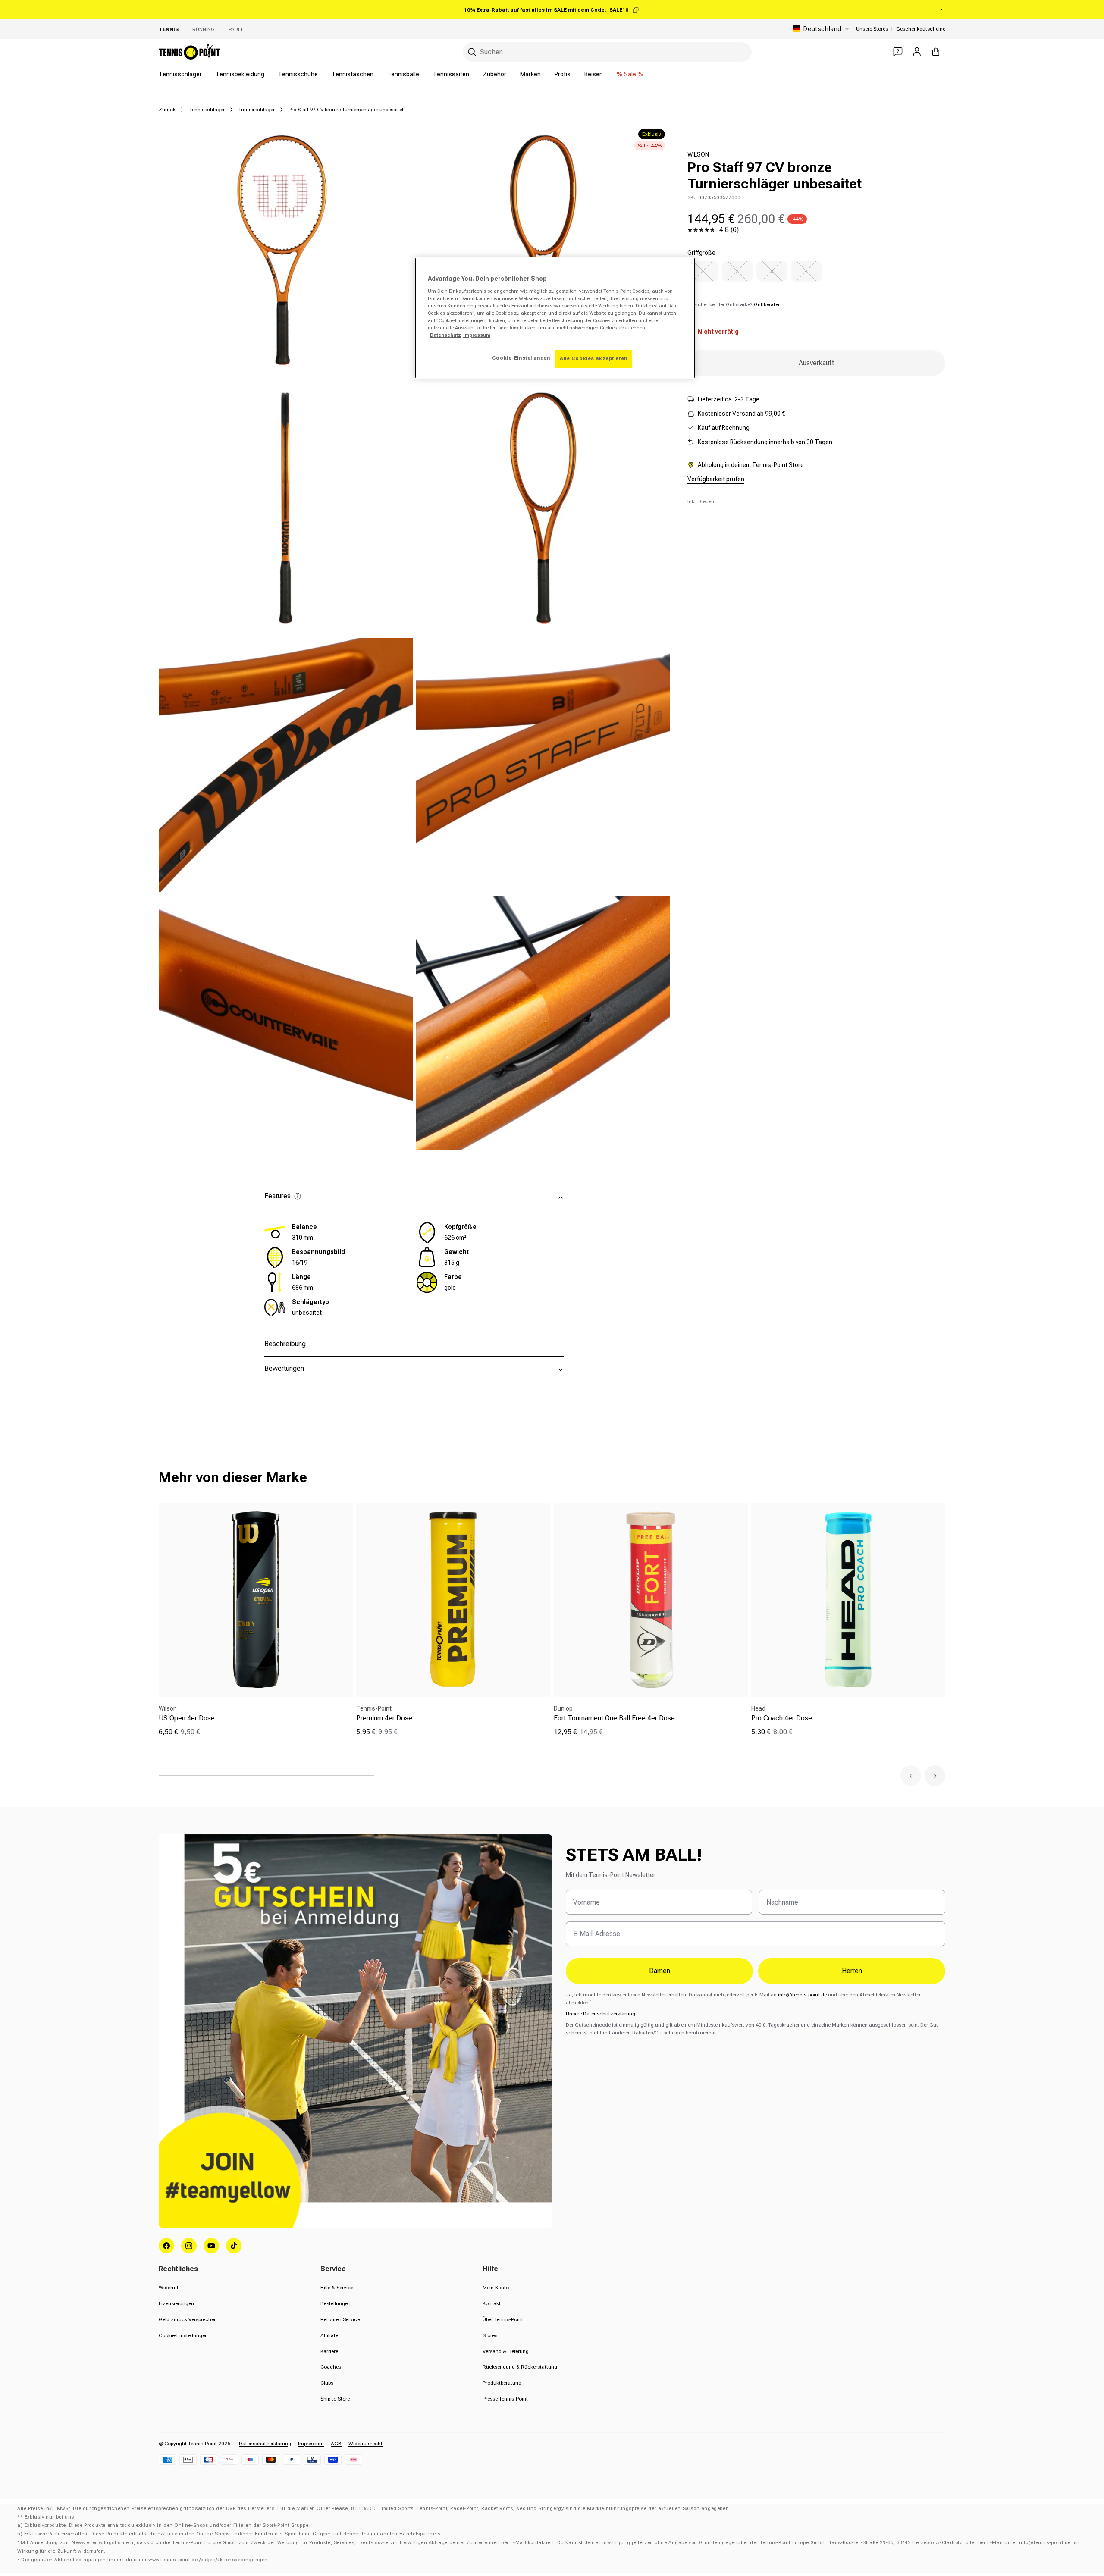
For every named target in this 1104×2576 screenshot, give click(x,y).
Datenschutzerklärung (265, 2444)
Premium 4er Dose (384, 1718)
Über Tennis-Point (503, 2319)
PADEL (236, 29)
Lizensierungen (176, 2303)
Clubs (327, 2383)
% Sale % (630, 74)
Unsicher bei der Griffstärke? (734, 304)
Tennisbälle (403, 74)
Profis (563, 74)
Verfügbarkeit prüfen (716, 479)
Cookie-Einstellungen (183, 2335)
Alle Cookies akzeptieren (594, 358)
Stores (490, 2335)
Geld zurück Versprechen (188, 2319)
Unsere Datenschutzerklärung (601, 2014)
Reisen (594, 74)
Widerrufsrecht (365, 2444)
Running (204, 29)
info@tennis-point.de (802, 1995)
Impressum (311, 2444)
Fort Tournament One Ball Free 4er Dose (614, 1718)
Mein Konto (496, 2288)
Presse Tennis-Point (505, 2399)
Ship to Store (335, 2399)
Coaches (331, 2367)
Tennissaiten (451, 74)
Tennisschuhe (298, 74)
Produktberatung (502, 2383)
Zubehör (495, 74)
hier (514, 328)
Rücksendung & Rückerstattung (520, 2367)
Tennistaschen (353, 74)
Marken (530, 74)
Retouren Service (340, 2319)
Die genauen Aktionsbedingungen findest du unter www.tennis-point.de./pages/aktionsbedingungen (144, 2560)
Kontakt (492, 2303)
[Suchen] (472, 52)
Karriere (329, 2351)
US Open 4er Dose (187, 1718)
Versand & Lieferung (506, 2351)
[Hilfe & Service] (898, 52)
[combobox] (607, 52)
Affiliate (329, 2335)
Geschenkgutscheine (921, 29)
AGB (336, 2444)
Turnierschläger (257, 110)
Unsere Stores (872, 29)
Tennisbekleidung (240, 74)
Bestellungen (336, 2303)
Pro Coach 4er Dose (782, 1718)
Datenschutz (445, 335)
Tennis (169, 29)
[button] (911, 1776)
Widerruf (168, 2288)
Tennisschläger (180, 74)
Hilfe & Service (337, 2288)
